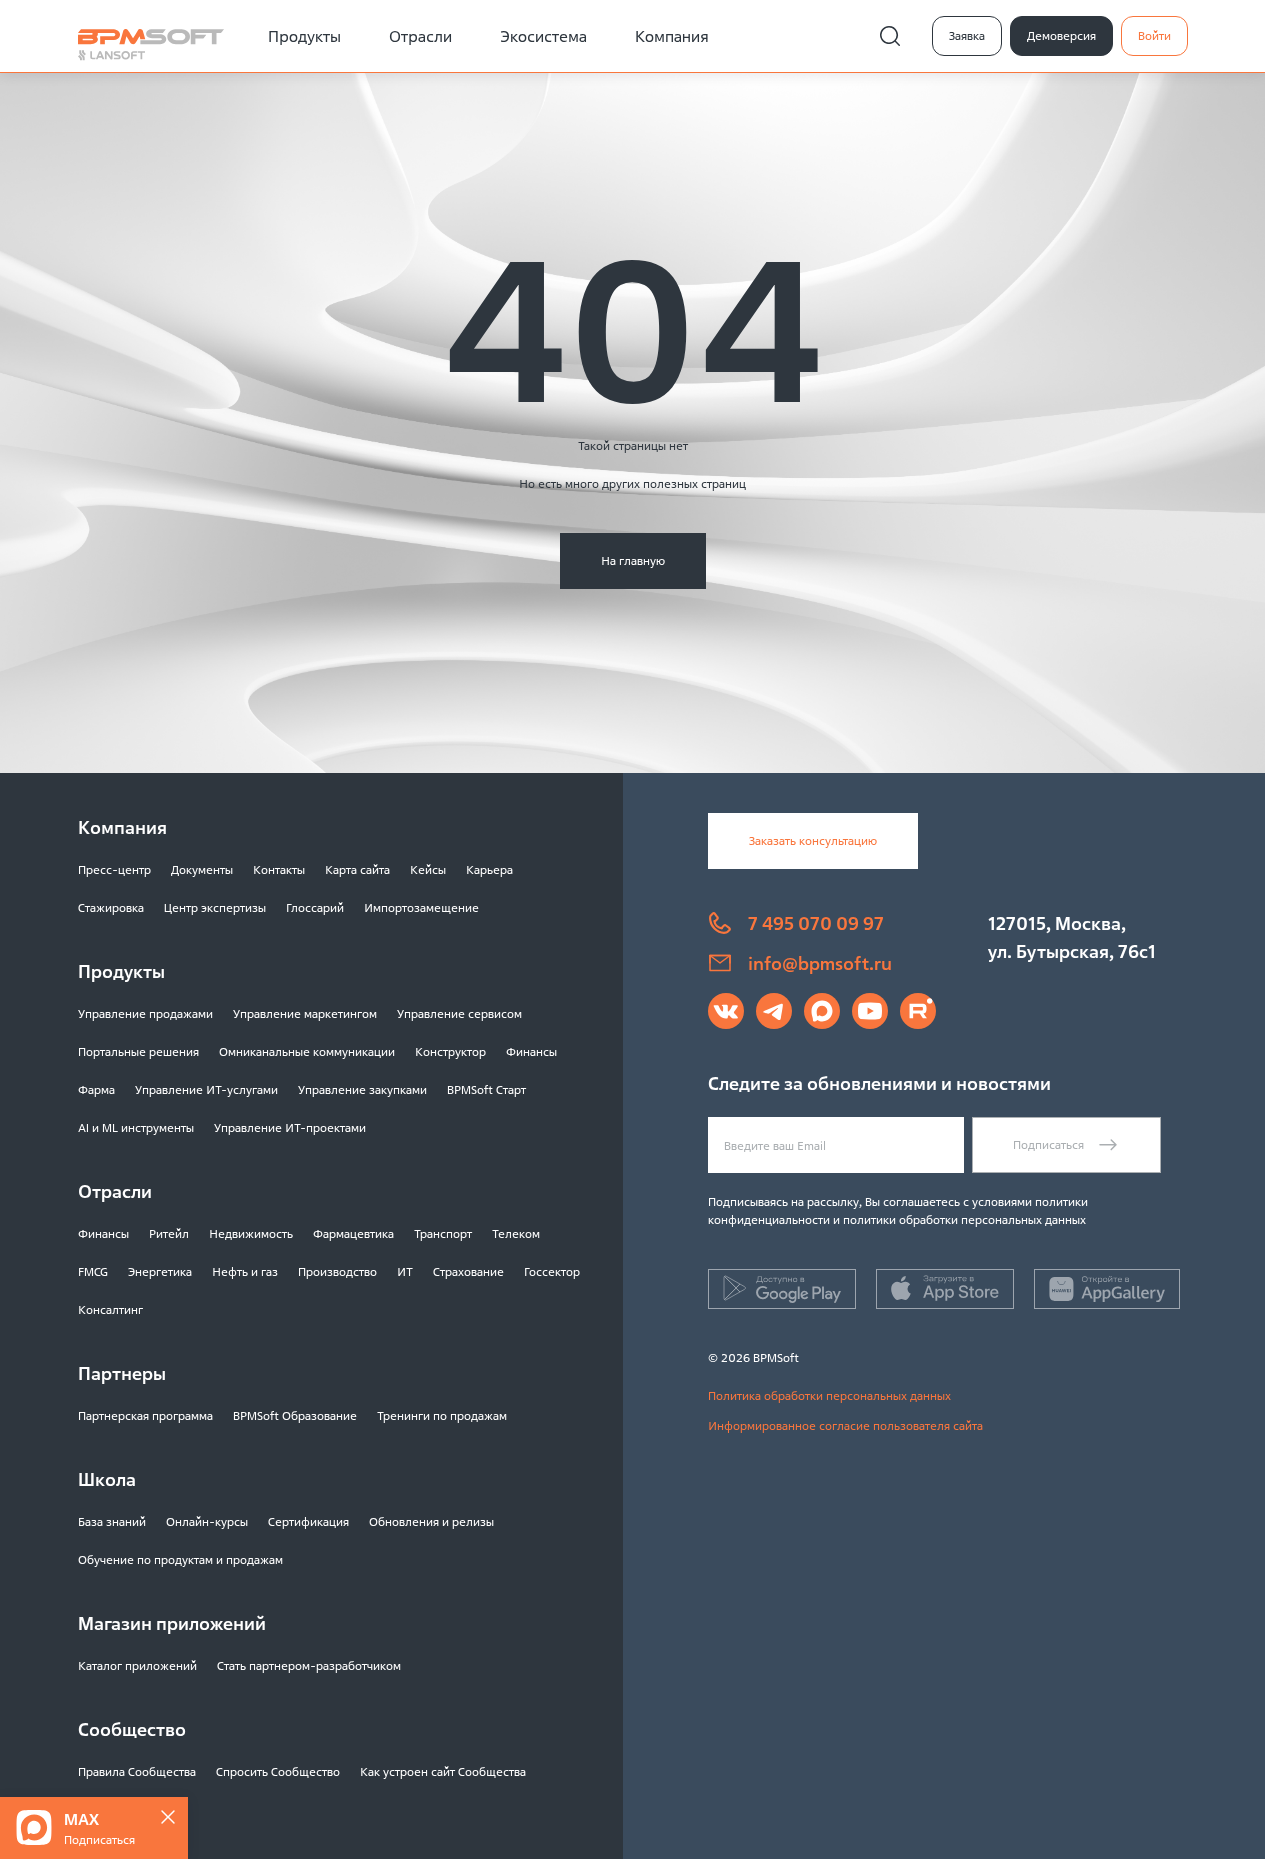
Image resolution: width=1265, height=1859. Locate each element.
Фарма (96, 1089)
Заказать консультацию (813, 840)
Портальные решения (138, 1051)
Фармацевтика (353, 1233)
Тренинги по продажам (442, 1415)
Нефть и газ (245, 1271)
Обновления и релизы (431, 1521)
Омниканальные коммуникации (307, 1051)
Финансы (531, 1051)
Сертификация (308, 1521)
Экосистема (543, 36)
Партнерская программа (145, 1415)
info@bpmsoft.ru (820, 963)
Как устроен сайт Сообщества (443, 1771)
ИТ (405, 1271)
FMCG (93, 1271)
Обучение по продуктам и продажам (180, 1559)
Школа (107, 1479)
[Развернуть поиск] (890, 36)
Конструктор (450, 1051)
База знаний (112, 1521)
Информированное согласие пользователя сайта (845, 1425)
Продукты (304, 36)
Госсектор (552, 1271)
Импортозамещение (421, 907)
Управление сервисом (459, 1013)
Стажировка (111, 907)
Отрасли (420, 36)
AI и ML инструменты (136, 1127)
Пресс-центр (114, 869)
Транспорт (443, 1233)
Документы (202, 869)
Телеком (516, 1233)
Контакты (279, 869)
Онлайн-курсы (207, 1521)
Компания (672, 36)
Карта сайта (357, 869)
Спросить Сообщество (278, 1771)
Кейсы (428, 869)
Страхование (468, 1271)
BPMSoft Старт (486, 1089)
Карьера (489, 869)
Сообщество (132, 1729)
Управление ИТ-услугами (206, 1089)
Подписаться (1048, 1144)
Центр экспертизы (215, 907)
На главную (633, 560)
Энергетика (160, 1271)
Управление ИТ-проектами (290, 1127)
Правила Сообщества (137, 1771)
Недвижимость (251, 1233)
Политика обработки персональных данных (829, 1395)
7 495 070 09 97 (816, 923)
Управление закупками (362, 1089)
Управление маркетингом (305, 1013)
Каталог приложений (137, 1665)
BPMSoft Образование (295, 1415)
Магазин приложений (172, 1623)
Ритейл (169, 1233)
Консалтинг (110, 1309)
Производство (337, 1271)
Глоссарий (315, 907)
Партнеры (122, 1373)
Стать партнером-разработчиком (309, 1665)
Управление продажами (145, 1013)
